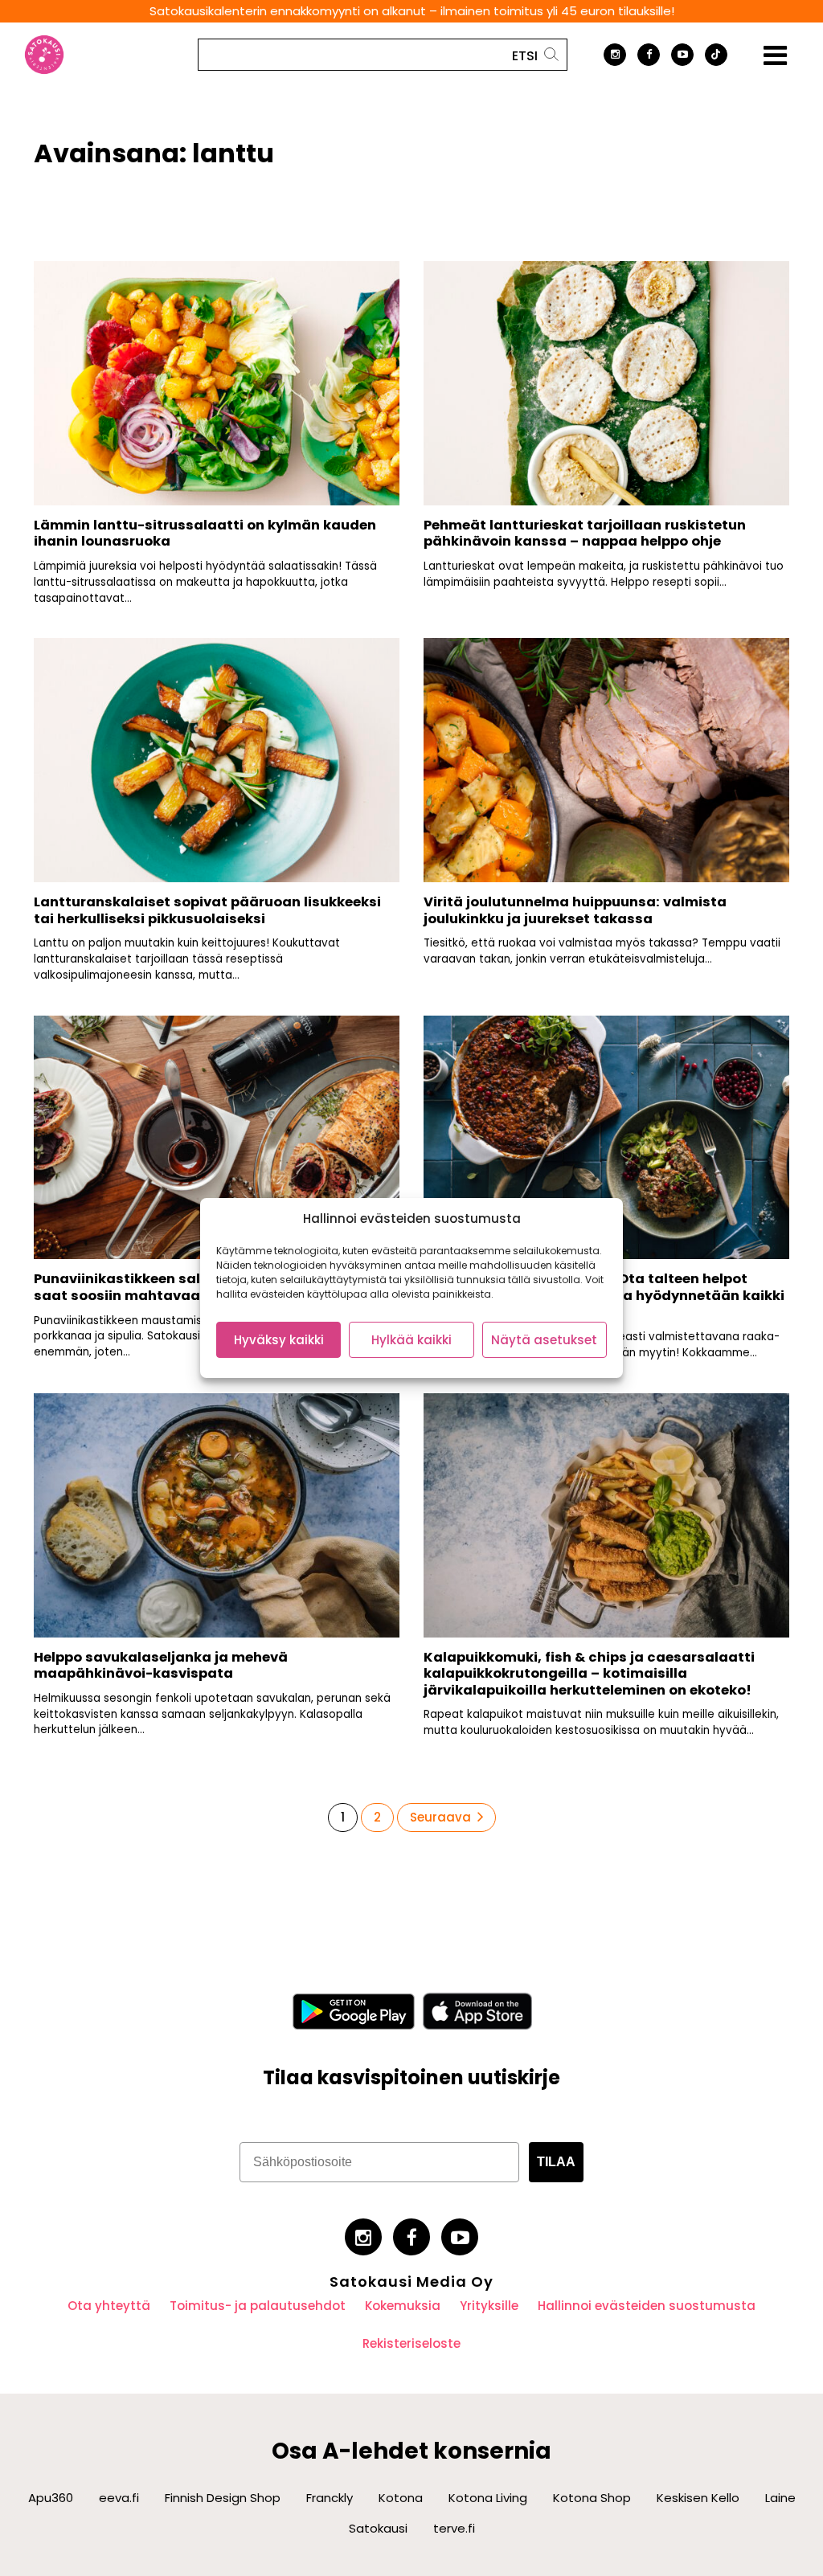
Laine (780, 2498)
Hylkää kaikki (411, 1340)
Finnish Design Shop (223, 2498)
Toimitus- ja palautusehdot (258, 2306)
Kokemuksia (403, 2306)
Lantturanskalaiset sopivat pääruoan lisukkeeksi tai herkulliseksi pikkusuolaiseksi (207, 910)
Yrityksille (489, 2306)
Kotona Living (488, 2498)
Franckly (330, 2498)
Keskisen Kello (698, 2498)
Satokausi (378, 2528)
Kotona (401, 2498)
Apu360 (51, 2498)
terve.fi (454, 2528)
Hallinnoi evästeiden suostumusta (647, 2306)
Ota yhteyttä (109, 2306)
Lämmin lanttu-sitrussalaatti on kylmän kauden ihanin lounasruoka (205, 534)
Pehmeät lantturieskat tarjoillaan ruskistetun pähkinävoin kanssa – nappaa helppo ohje (585, 534)
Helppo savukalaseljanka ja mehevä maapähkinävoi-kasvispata (161, 1666)
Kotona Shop (592, 2498)
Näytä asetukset (544, 1340)
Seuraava (440, 1817)
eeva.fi (119, 2498)
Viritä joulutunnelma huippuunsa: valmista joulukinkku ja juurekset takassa (575, 910)
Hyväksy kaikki (279, 1340)
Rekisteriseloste (411, 2343)
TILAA (556, 2162)
